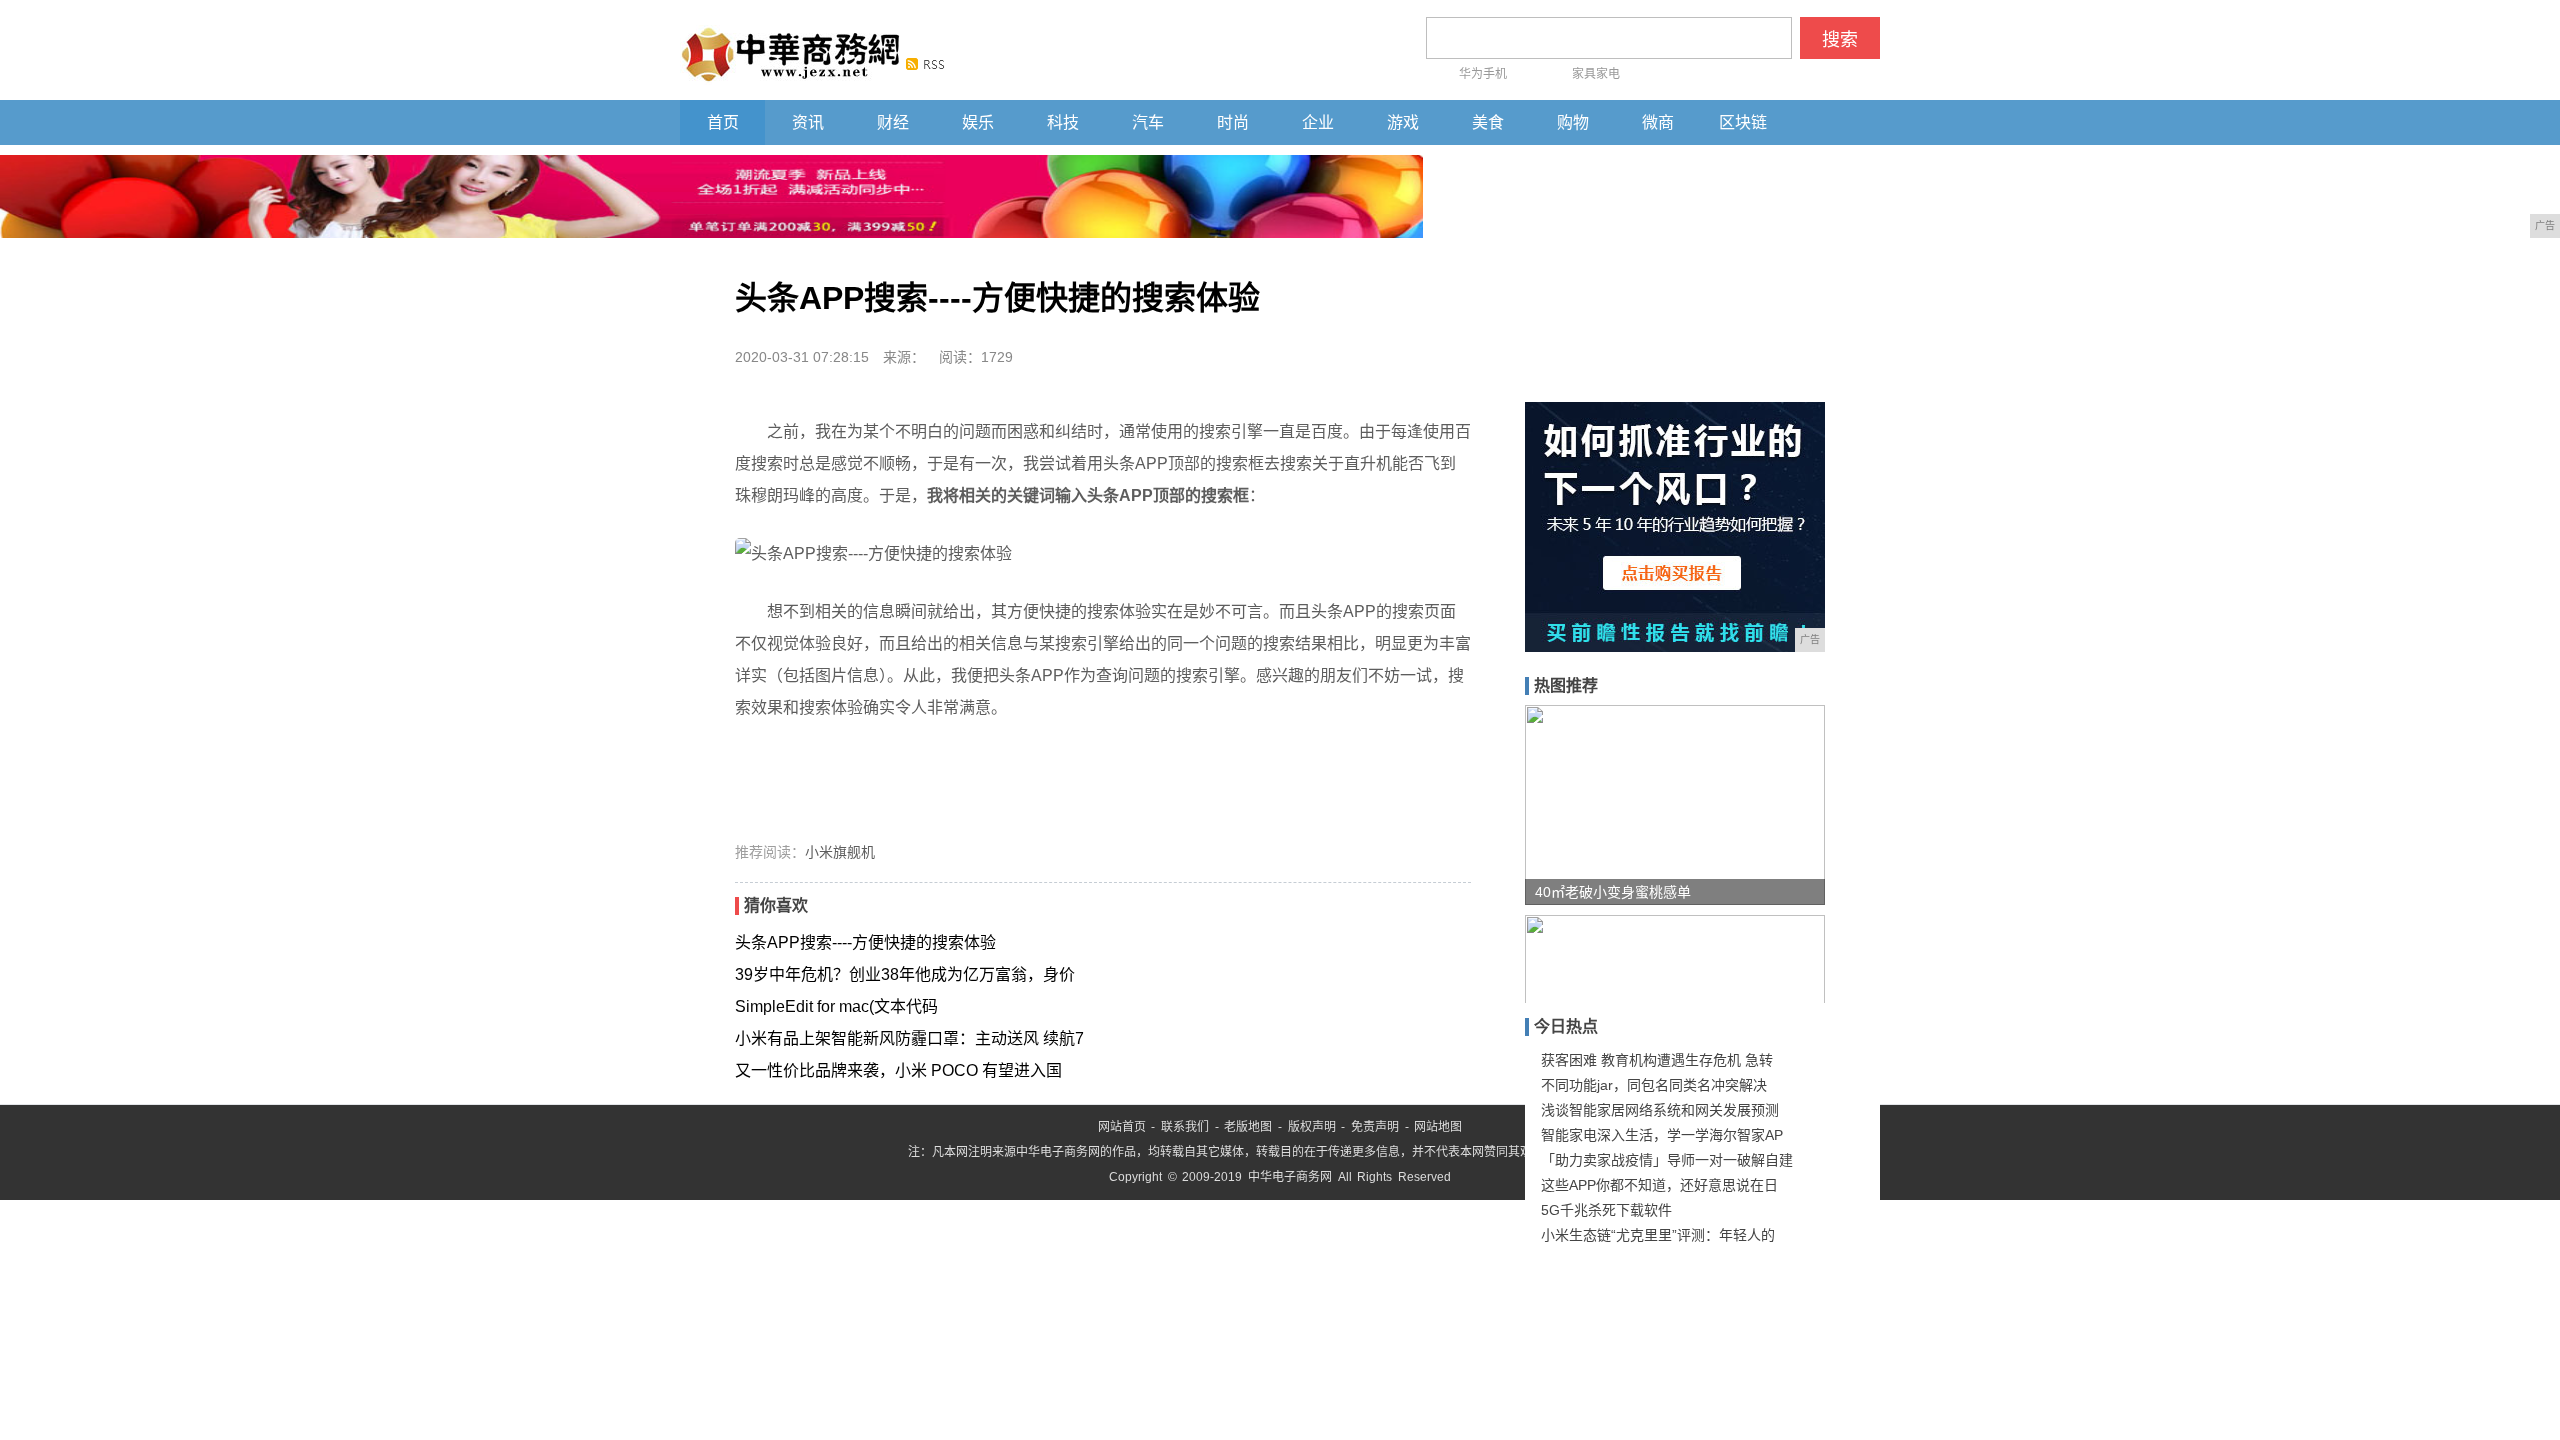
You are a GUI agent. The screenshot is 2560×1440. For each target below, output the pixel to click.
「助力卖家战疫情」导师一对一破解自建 (1667, 1160)
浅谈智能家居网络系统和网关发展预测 (1660, 1110)
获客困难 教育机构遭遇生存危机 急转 (1657, 1060)
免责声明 (1375, 1127)
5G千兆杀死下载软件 (1606, 1210)
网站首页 (1122, 1127)
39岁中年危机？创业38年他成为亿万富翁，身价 (905, 974)
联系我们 (1185, 1127)
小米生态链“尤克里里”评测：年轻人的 (1658, 1235)
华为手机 (1483, 74)
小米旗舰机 (840, 852)
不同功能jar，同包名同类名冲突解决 (1654, 1085)
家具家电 (1596, 74)
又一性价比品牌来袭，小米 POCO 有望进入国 (898, 1070)
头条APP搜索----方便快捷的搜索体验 (865, 942)
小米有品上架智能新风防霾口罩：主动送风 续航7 (909, 1038)
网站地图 (1438, 1127)
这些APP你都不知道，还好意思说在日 (1659, 1185)
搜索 (1840, 40)
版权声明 (1312, 1127)
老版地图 (1248, 1127)
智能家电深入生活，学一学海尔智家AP (1662, 1135)
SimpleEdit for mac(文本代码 (836, 1006)
